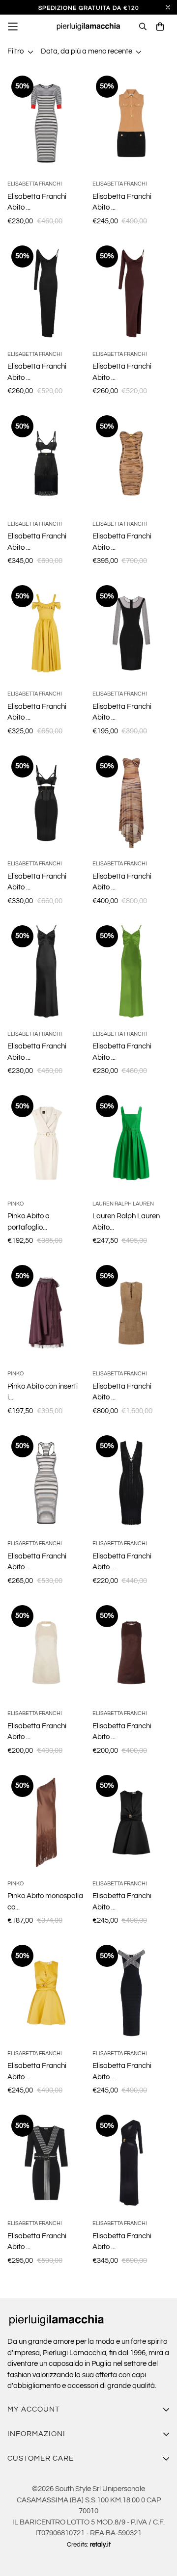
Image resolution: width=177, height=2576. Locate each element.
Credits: (89, 2545)
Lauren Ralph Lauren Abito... (126, 1222)
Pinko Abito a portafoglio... (29, 1222)
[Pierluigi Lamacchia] (89, 27)
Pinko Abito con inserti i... (43, 1392)
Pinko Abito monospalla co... (45, 1902)
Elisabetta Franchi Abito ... (37, 202)
